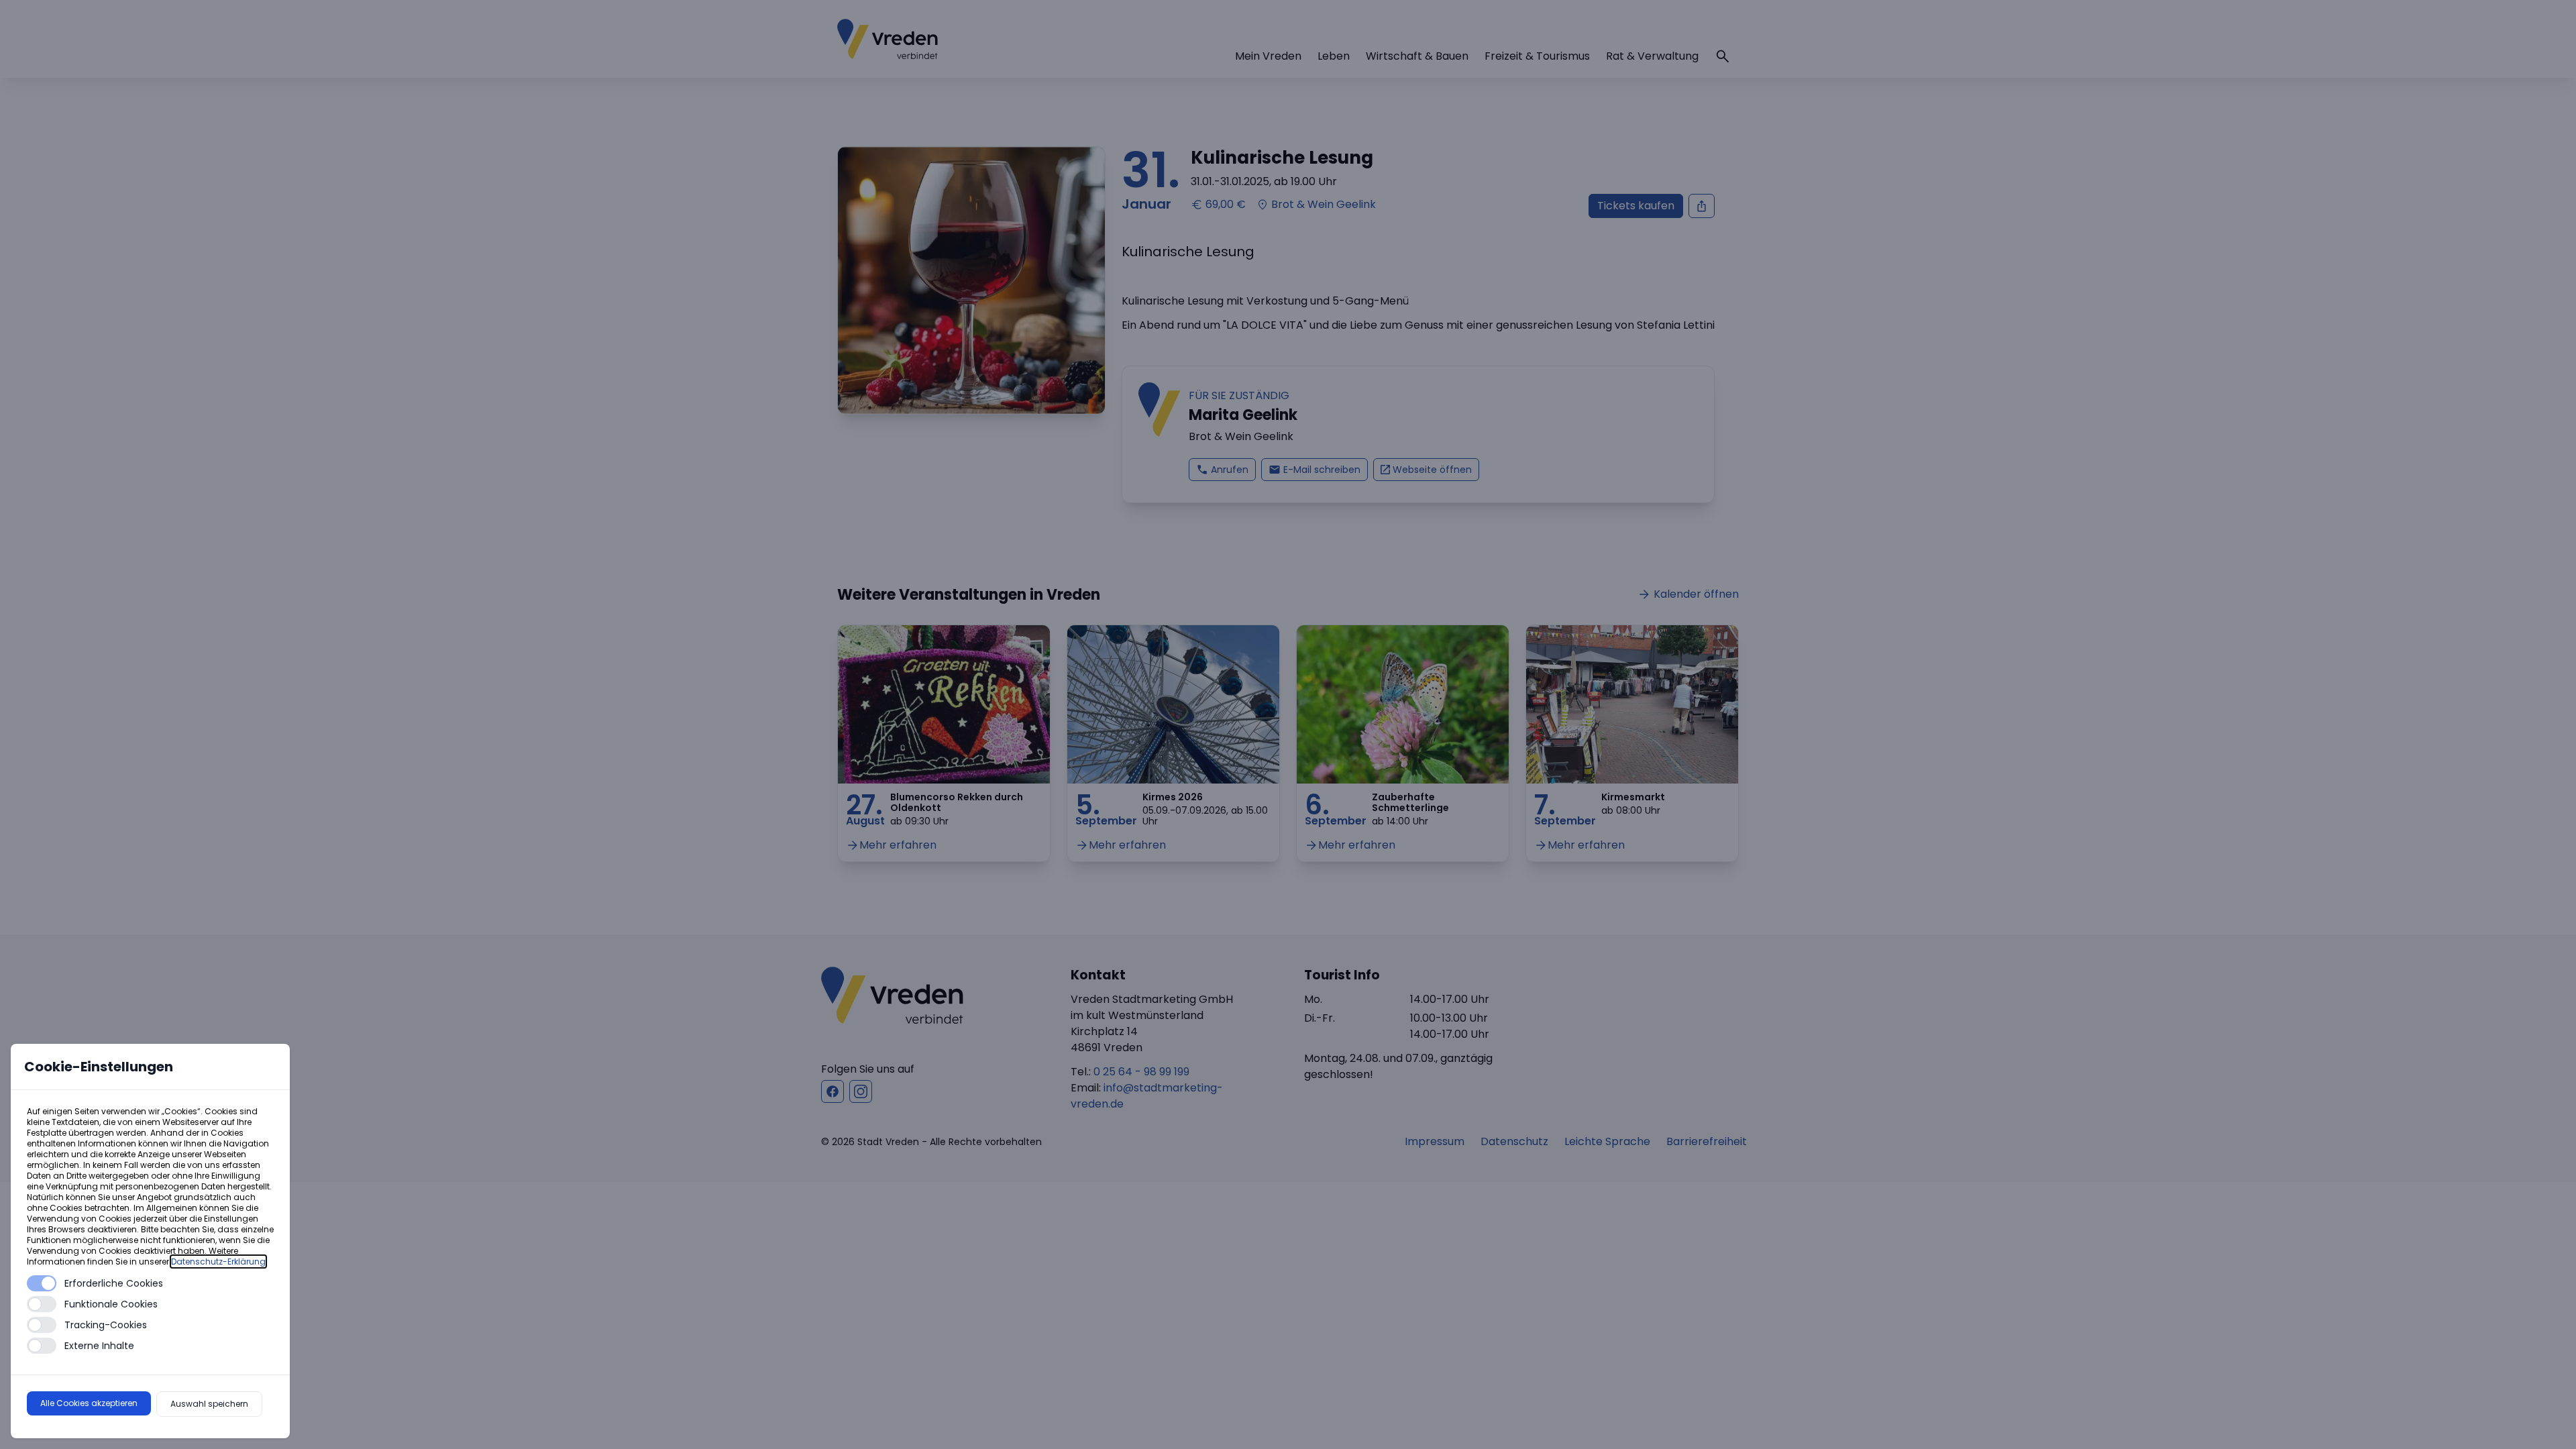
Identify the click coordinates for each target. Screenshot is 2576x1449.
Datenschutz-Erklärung (218, 1262)
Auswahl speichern (209, 1404)
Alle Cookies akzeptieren (89, 1403)
